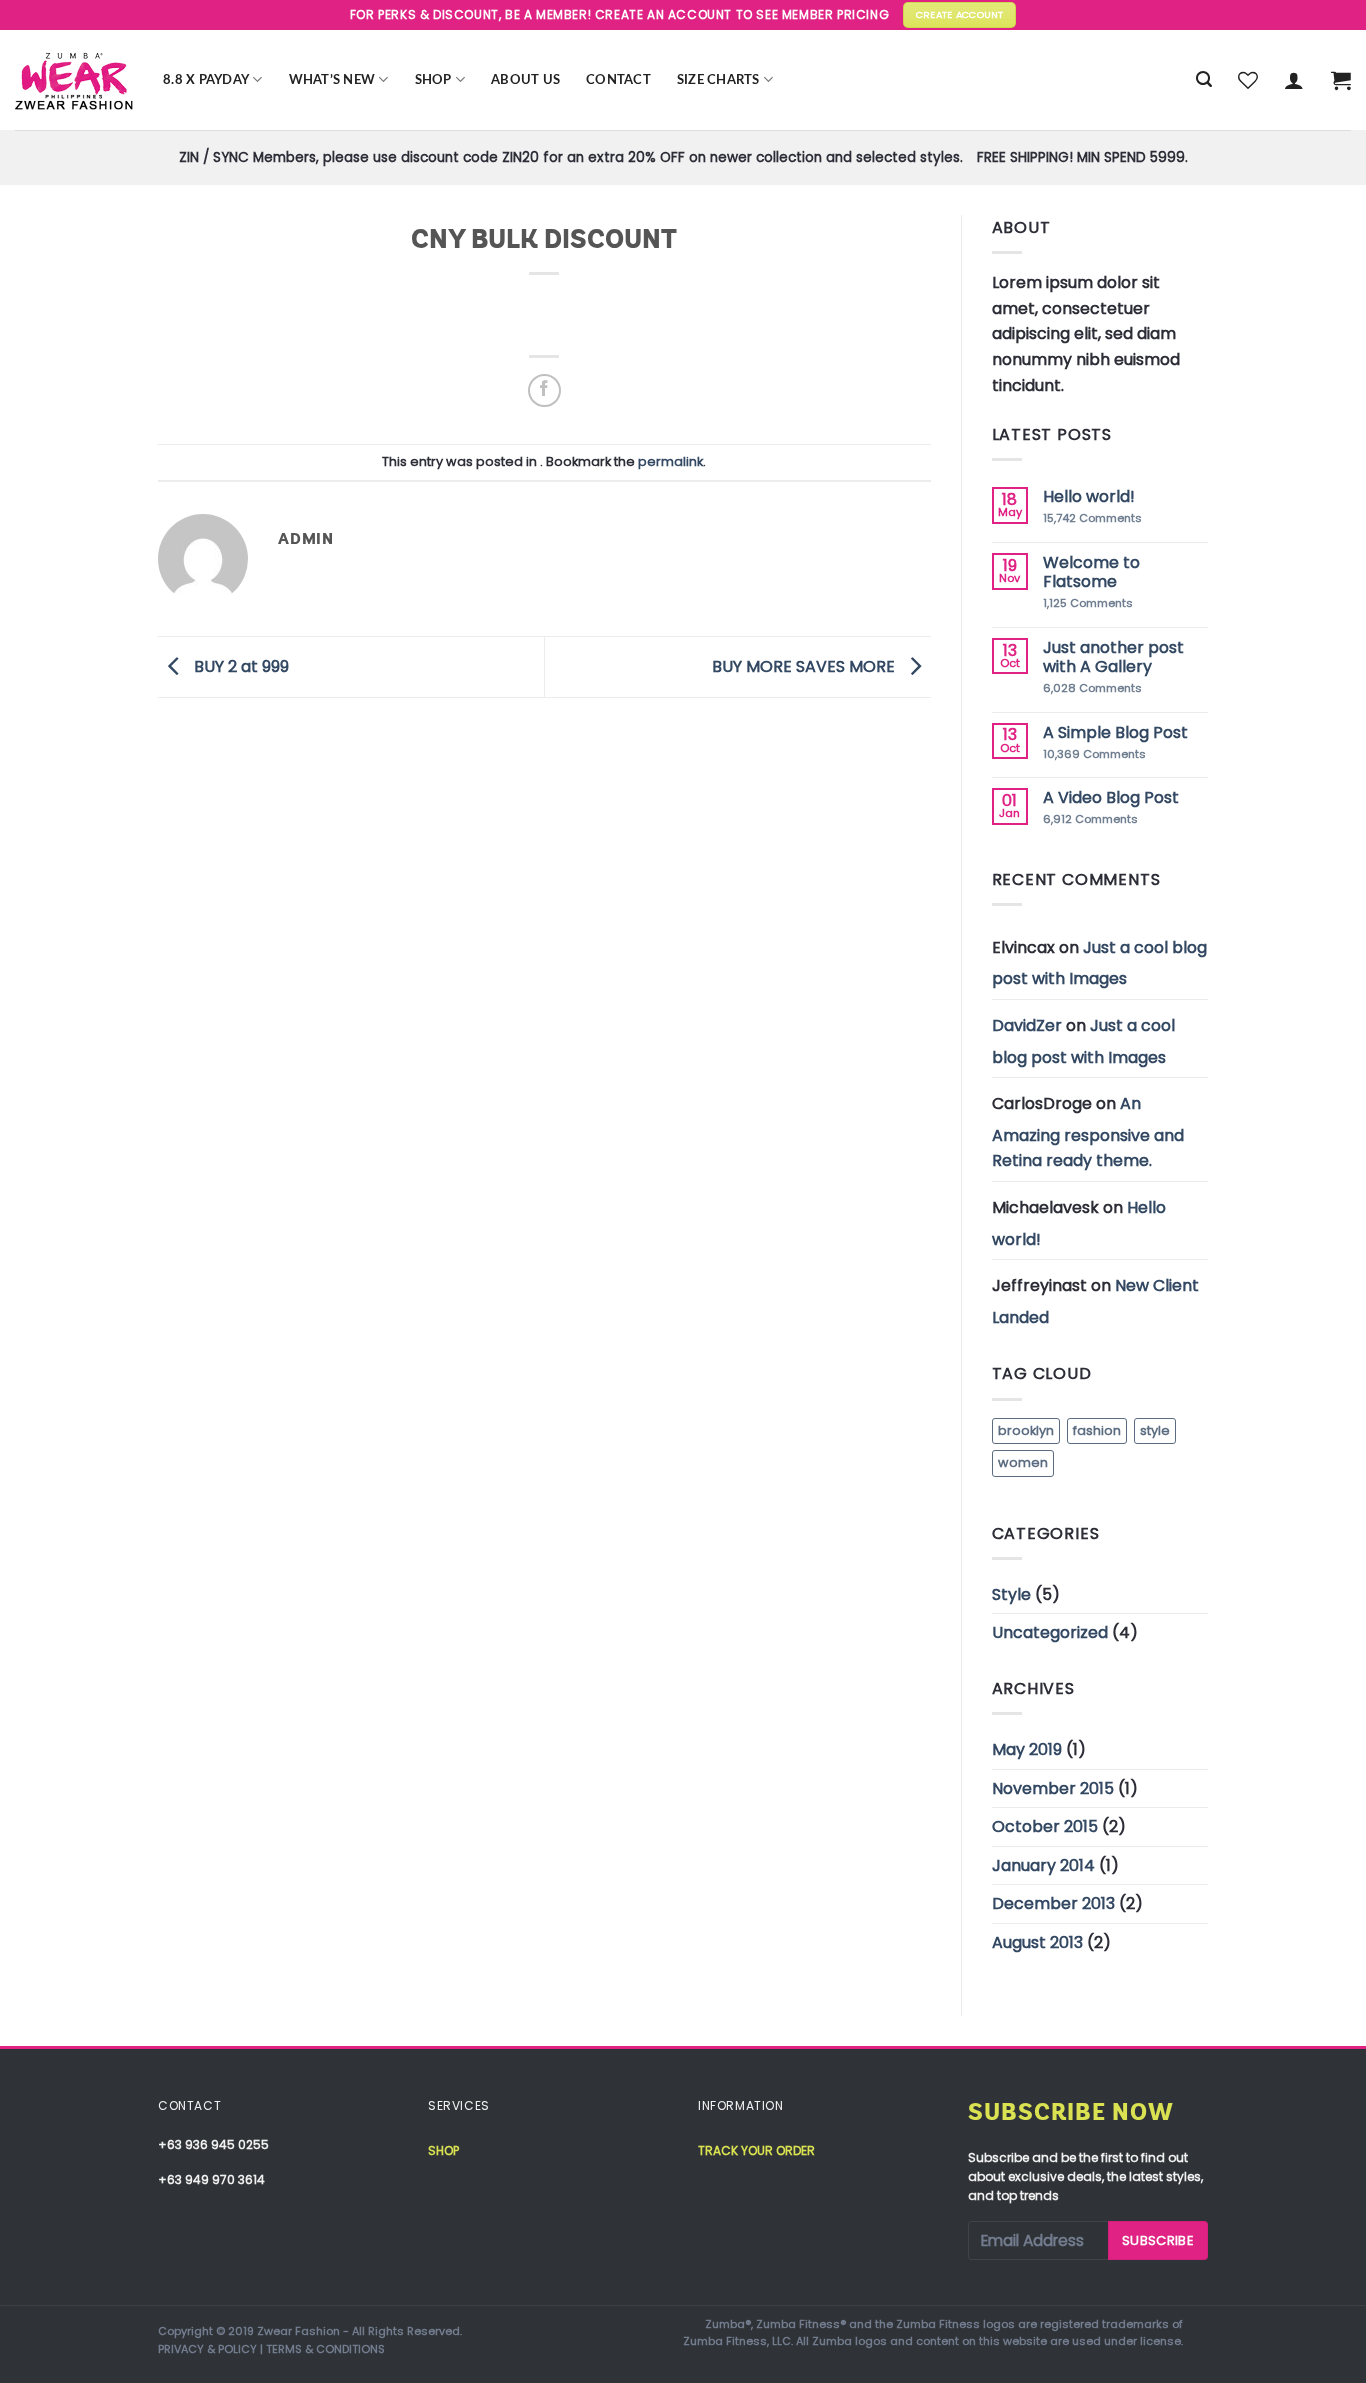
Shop (433, 80)
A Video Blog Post (1111, 797)
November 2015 (1053, 1788)
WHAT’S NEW (332, 80)
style (1155, 1430)
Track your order (756, 2150)
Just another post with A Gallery (1113, 657)
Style (1011, 1594)
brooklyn (1026, 1430)
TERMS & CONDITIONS (325, 2349)
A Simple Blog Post (1115, 732)
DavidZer (1027, 1025)
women (1023, 1462)
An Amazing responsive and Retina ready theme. (1088, 1132)
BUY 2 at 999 (239, 665)
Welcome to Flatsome (1091, 572)
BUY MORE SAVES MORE (805, 665)
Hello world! (1089, 496)
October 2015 (1045, 1826)
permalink (670, 461)
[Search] (1204, 79)
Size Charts (718, 80)
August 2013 (1037, 1942)
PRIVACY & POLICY (207, 2349)
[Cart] (1341, 80)
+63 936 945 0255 (213, 2144)
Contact (618, 80)
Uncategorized (1050, 1632)
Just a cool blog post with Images (1099, 963)
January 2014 (1043, 1865)
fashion (1097, 1430)
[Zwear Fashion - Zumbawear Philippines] (74, 80)
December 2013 (1053, 1903)
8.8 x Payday (206, 80)
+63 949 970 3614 (211, 2179)
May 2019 (1027, 1749)
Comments (1092, 518)
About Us (525, 80)
